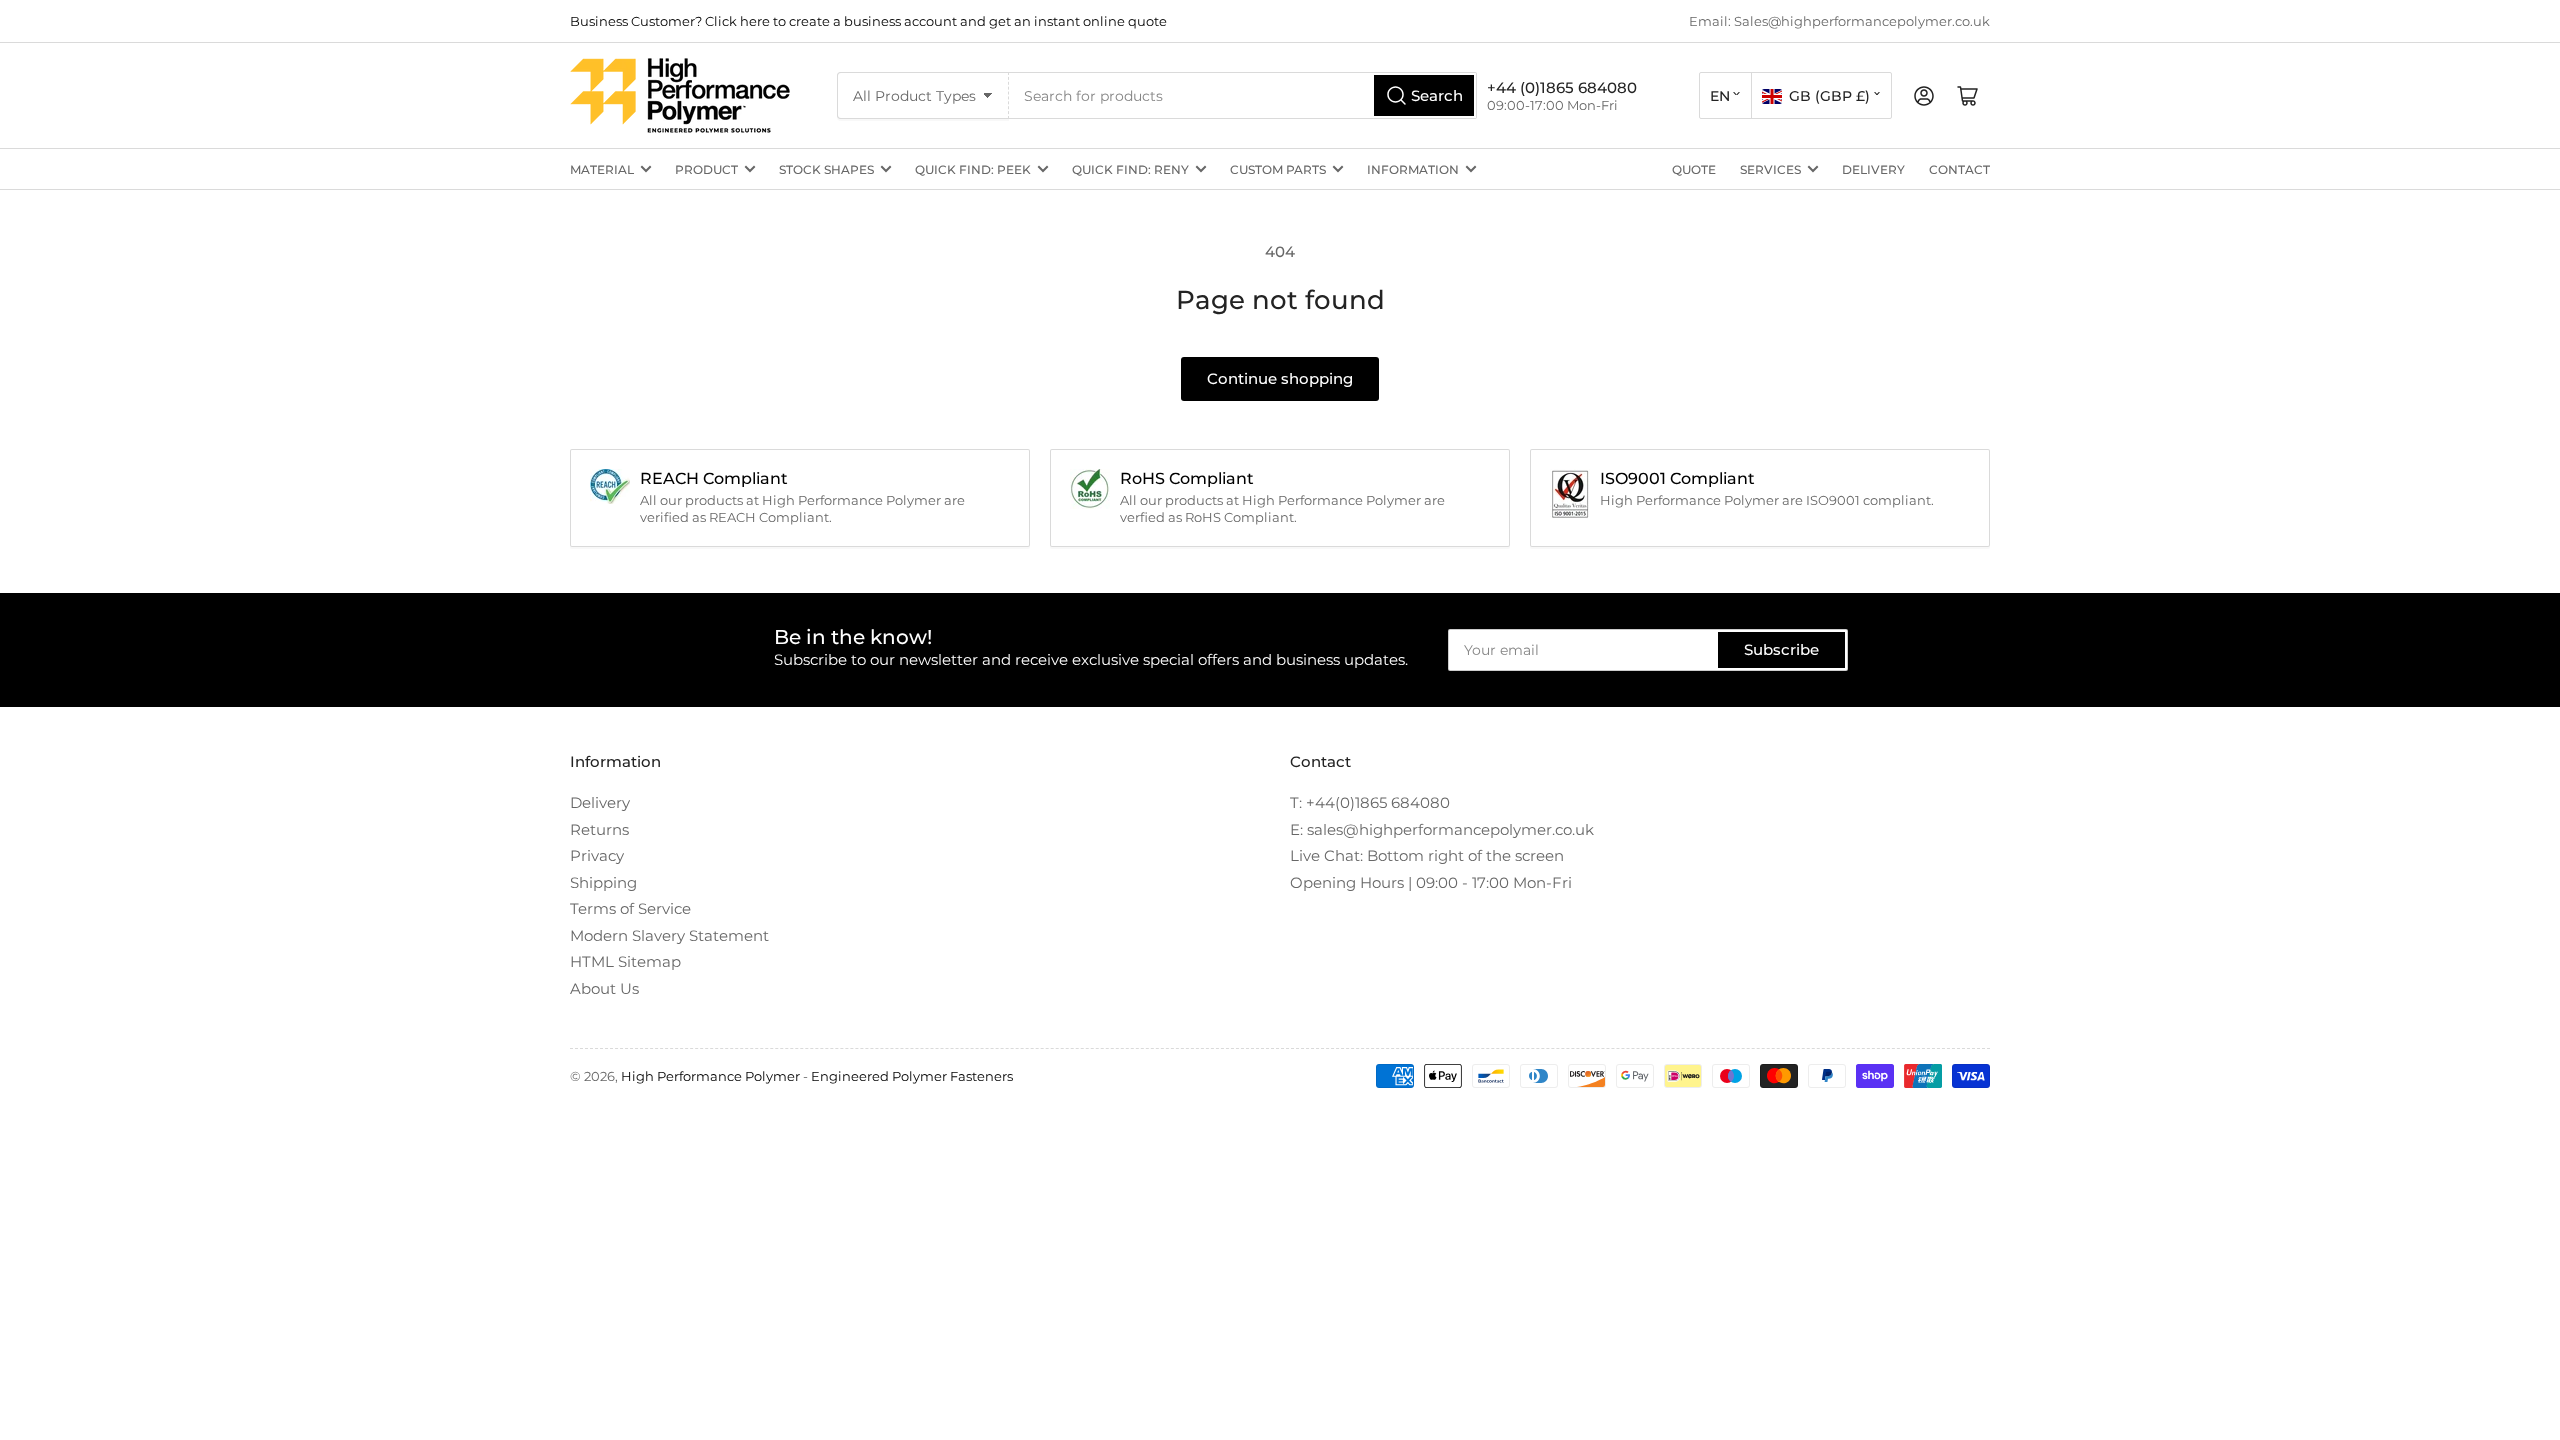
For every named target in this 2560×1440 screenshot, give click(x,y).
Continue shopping (1280, 378)
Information (1413, 169)
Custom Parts (1278, 169)
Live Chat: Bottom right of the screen (1427, 855)
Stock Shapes (826, 169)
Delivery (1873, 169)
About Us (604, 988)
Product (706, 169)
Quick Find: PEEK (973, 169)
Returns (599, 829)
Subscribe (1781, 649)
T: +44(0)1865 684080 (1370, 802)
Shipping (603, 882)
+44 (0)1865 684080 (1562, 87)
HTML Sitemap (625, 961)
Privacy (597, 855)
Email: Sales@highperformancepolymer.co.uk (1839, 21)
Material (602, 169)
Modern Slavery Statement (669, 935)
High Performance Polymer (710, 1076)
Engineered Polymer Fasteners (912, 1076)
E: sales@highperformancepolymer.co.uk (1442, 829)
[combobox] (1243, 95)
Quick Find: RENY (1130, 169)
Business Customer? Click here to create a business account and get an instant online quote (868, 21)
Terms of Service (630, 908)
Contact (1959, 169)
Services (1770, 169)
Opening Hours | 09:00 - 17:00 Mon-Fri (1431, 882)
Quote (1694, 169)
